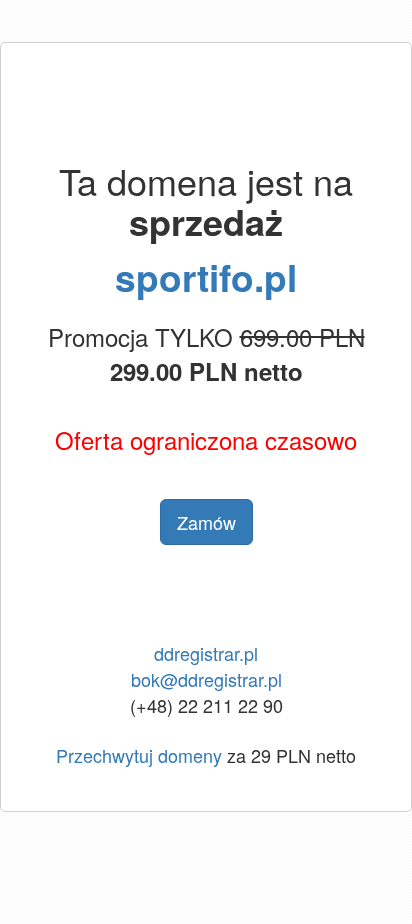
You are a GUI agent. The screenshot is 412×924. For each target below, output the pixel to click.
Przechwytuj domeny (139, 755)
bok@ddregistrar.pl (206, 679)
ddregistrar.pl (206, 653)
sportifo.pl (206, 276)
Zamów (206, 522)
